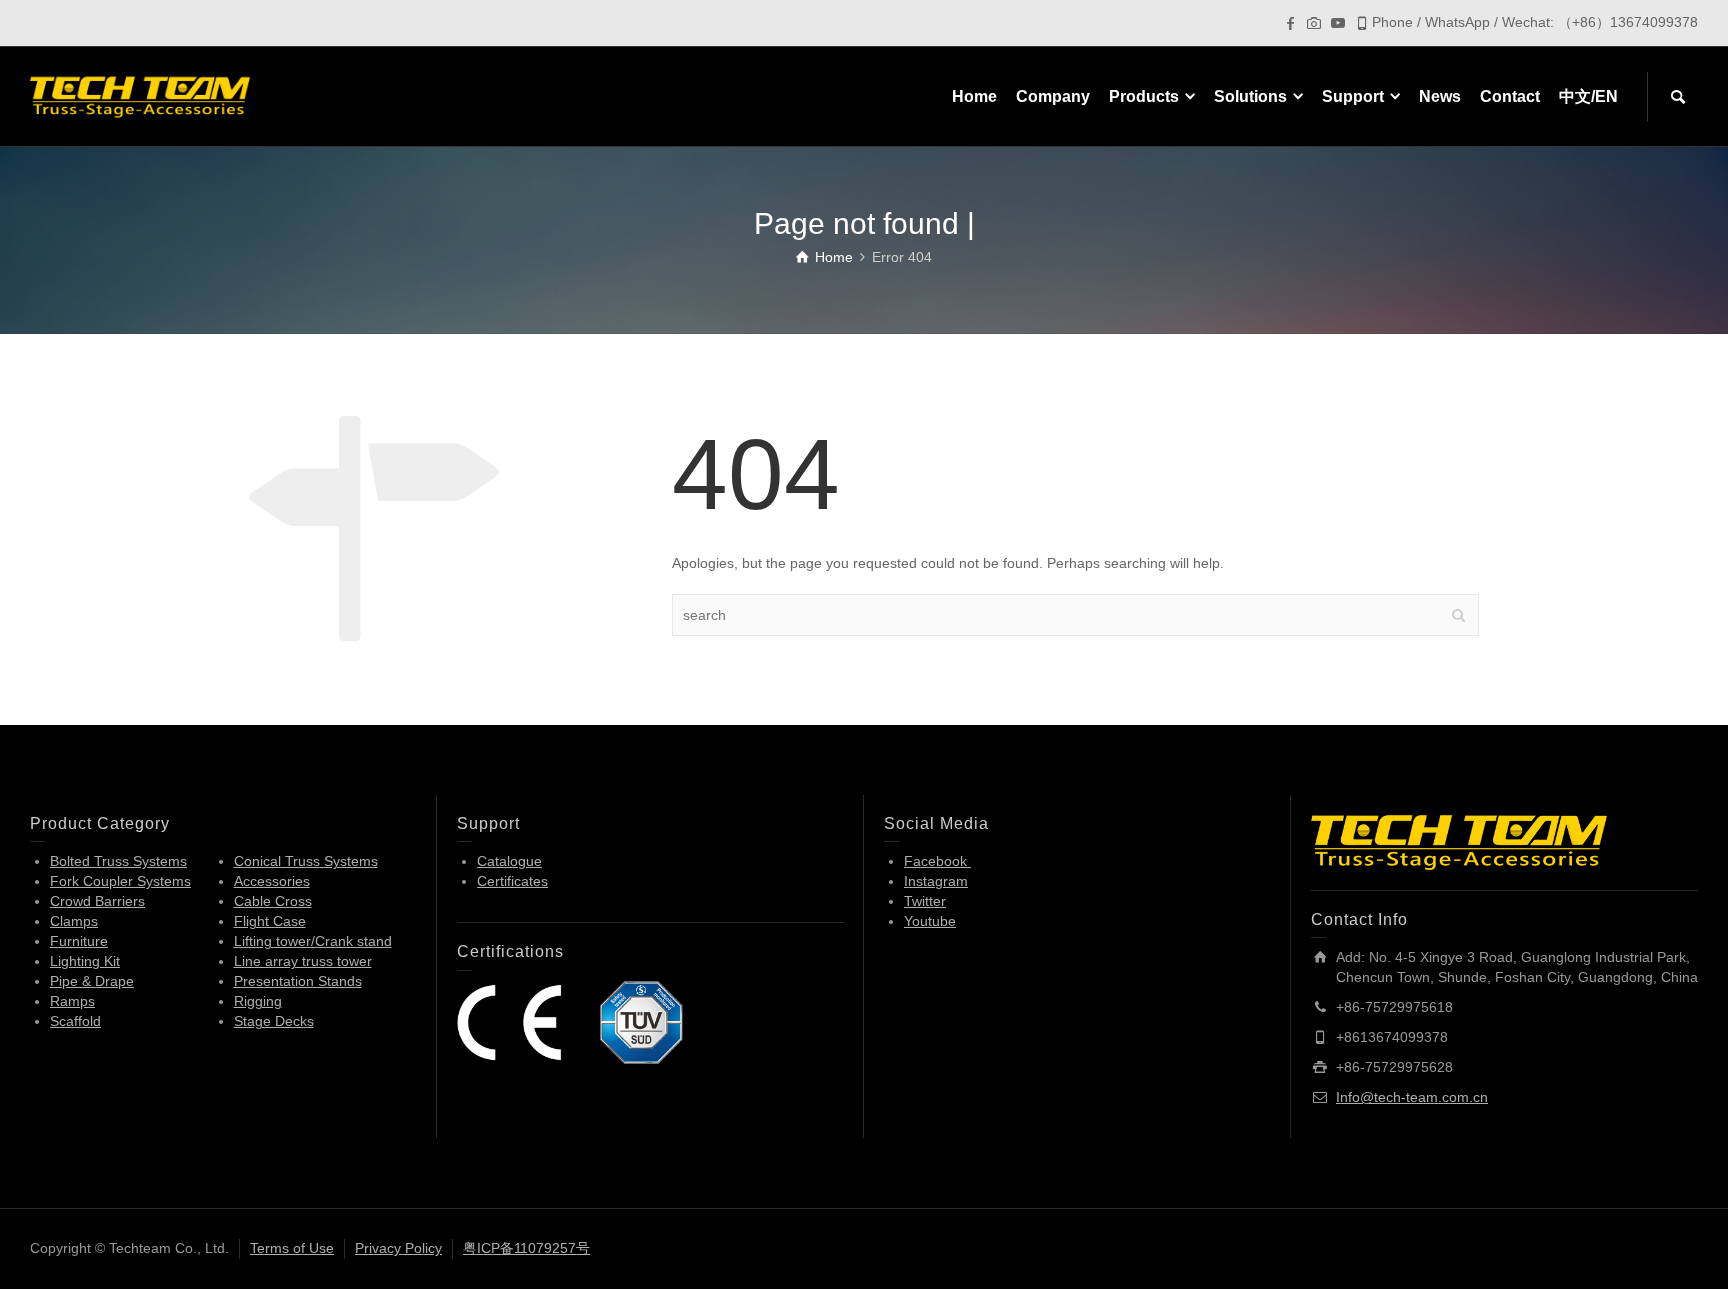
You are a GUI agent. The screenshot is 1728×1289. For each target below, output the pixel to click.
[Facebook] (1290, 23)
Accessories (272, 881)
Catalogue (509, 861)
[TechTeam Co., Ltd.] (140, 96)
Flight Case (270, 921)
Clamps (74, 921)
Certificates (512, 881)
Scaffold (75, 1021)
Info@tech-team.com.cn (1412, 1097)
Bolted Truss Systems (118, 861)
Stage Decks (274, 1021)
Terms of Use (292, 1248)
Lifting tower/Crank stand (313, 941)
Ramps (72, 1001)
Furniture (79, 941)
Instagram (936, 881)
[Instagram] (1314, 23)
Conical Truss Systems (306, 861)
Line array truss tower (303, 961)
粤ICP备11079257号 (526, 1248)
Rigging (258, 1001)
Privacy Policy (398, 1248)
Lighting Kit (85, 961)
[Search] (1678, 97)
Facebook (937, 861)
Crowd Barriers (97, 901)
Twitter (925, 901)
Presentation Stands (298, 981)
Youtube (930, 921)
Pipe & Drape (92, 981)
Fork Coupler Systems (120, 881)
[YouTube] (1338, 23)
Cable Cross (273, 901)
